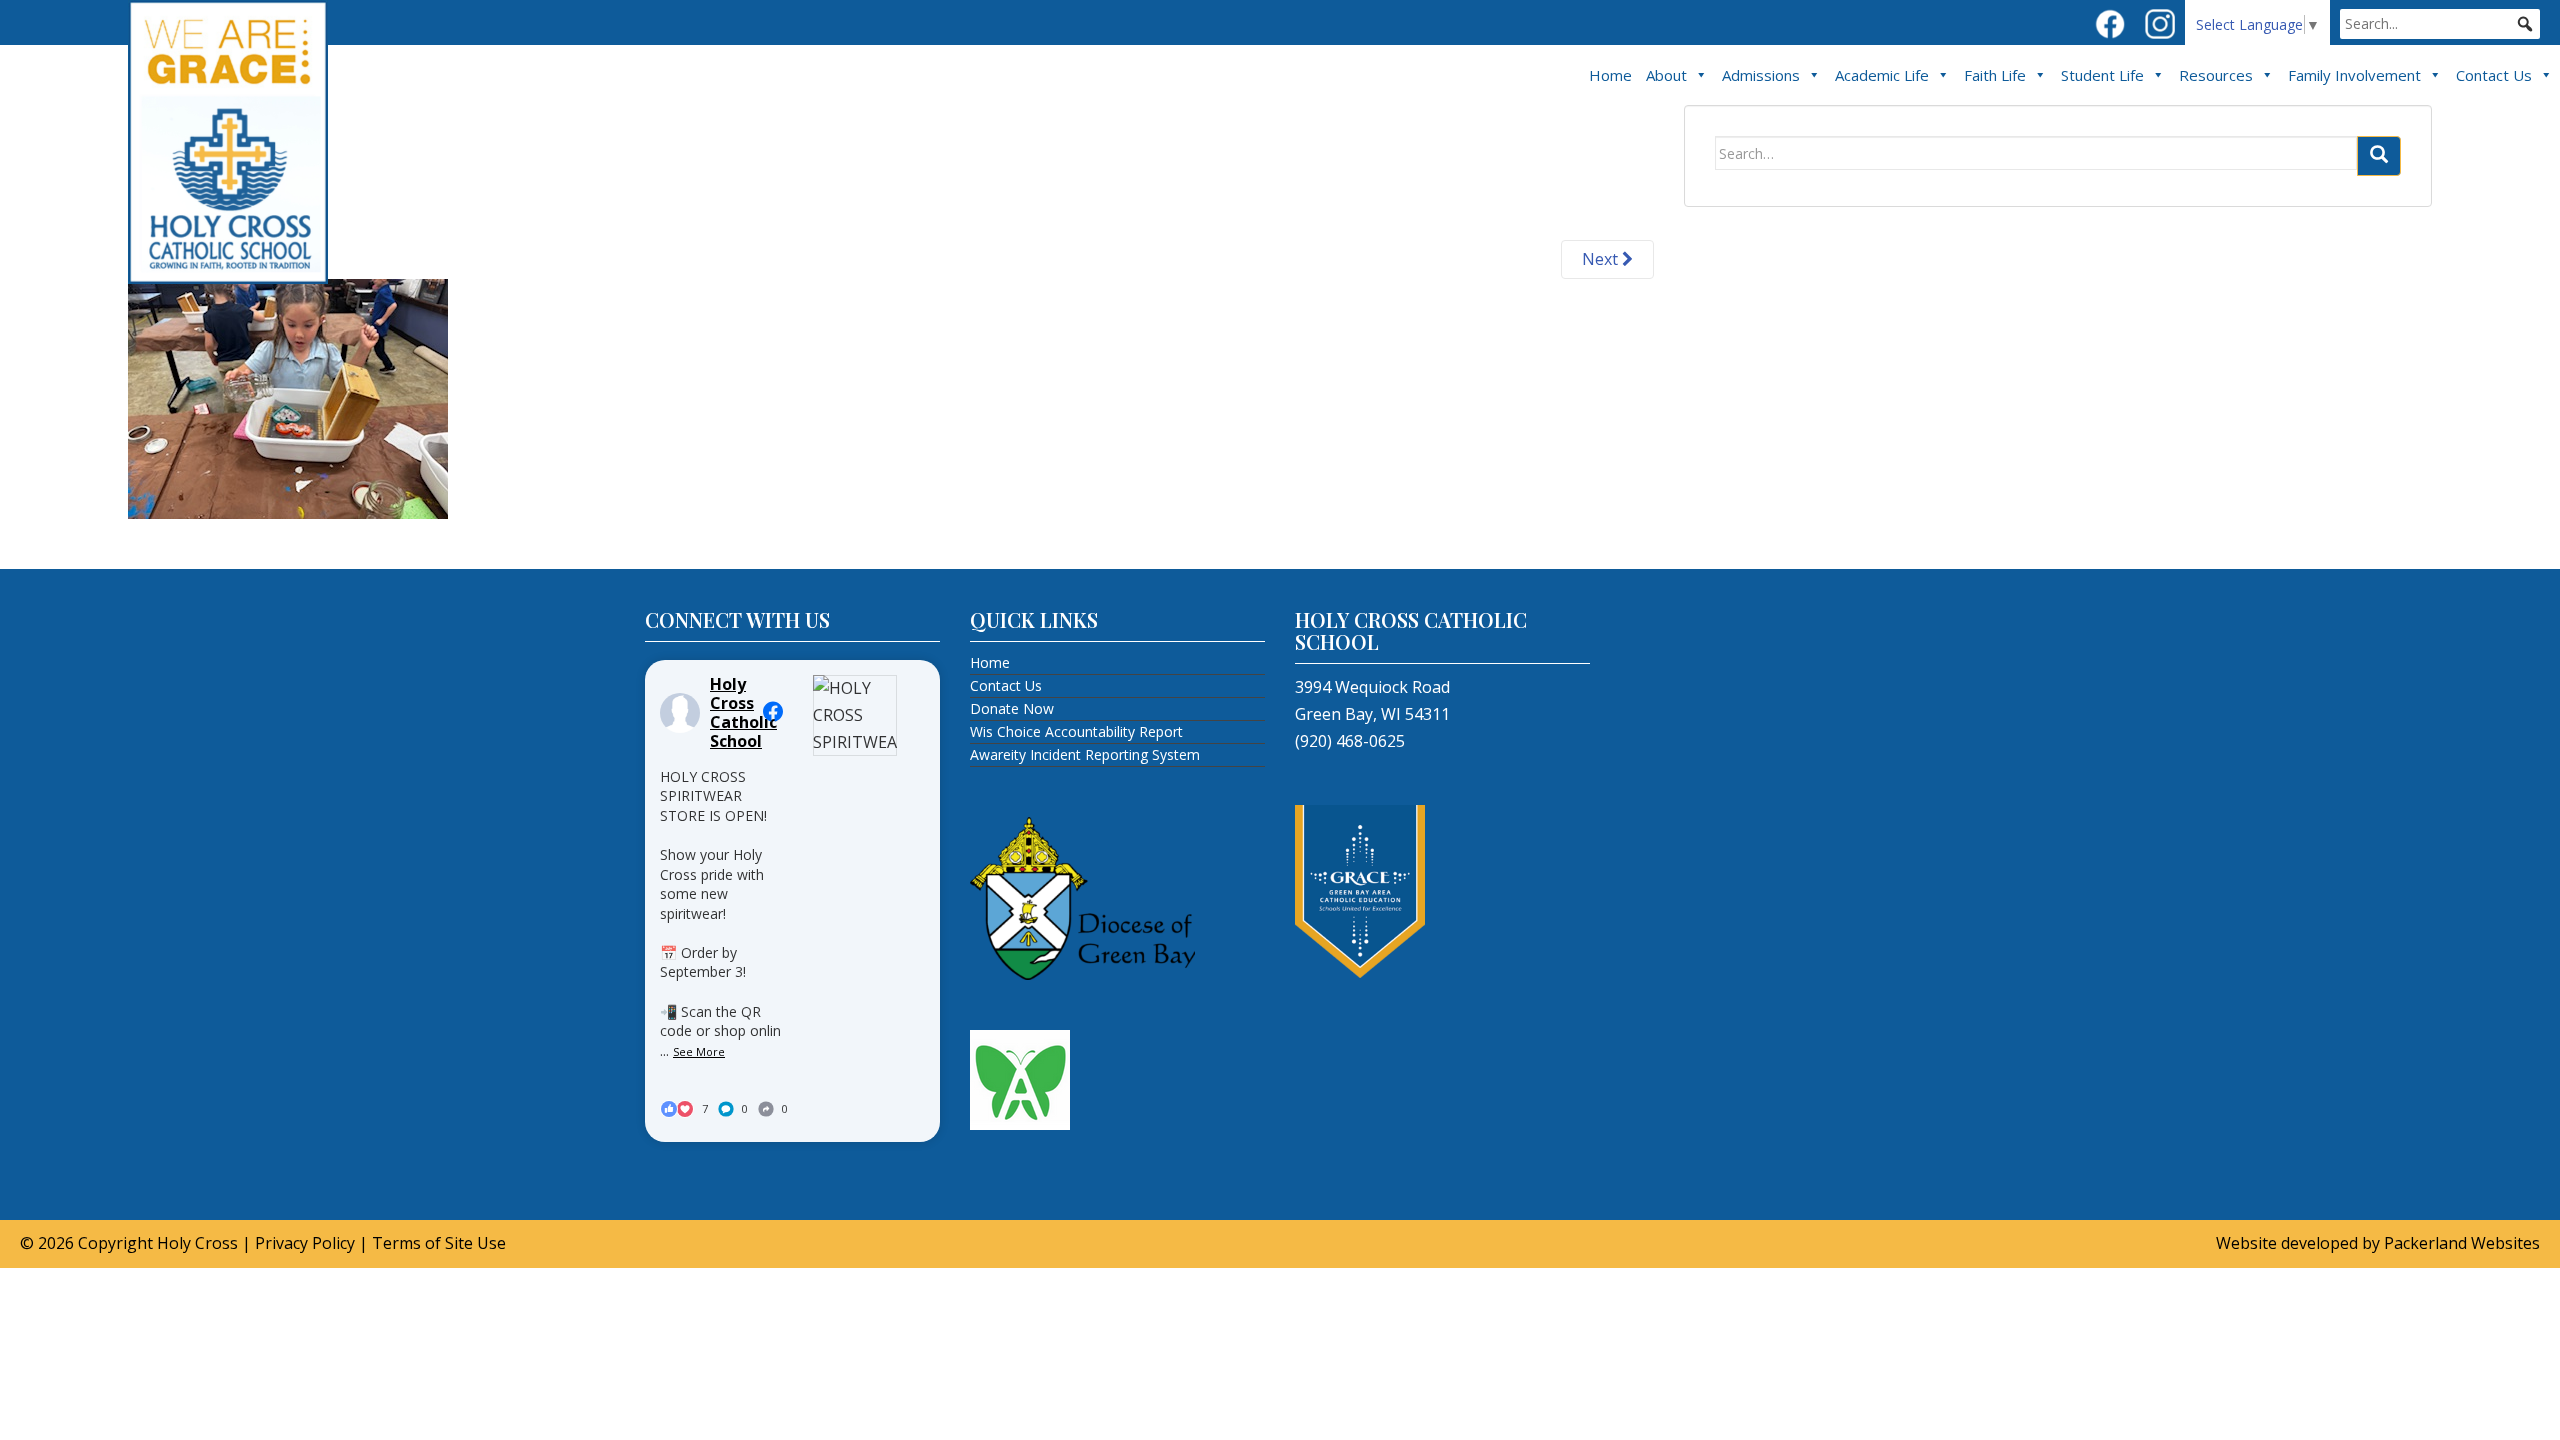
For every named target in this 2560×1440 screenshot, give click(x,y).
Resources (2216, 75)
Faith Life (1995, 75)
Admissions (1761, 75)
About (1666, 75)
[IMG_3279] (288, 397)
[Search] (2379, 156)
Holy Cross (197, 1243)
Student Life (2102, 75)
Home (1610, 75)
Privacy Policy (305, 1243)
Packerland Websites (2462, 1243)
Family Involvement (2354, 75)
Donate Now (1012, 708)
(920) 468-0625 (1350, 741)
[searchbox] (2440, 24)
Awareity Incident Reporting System (1085, 754)
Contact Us (2494, 75)
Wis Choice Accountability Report (1076, 731)
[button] (2525, 24)
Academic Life (1882, 75)
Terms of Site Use (439, 1243)
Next (1602, 259)
